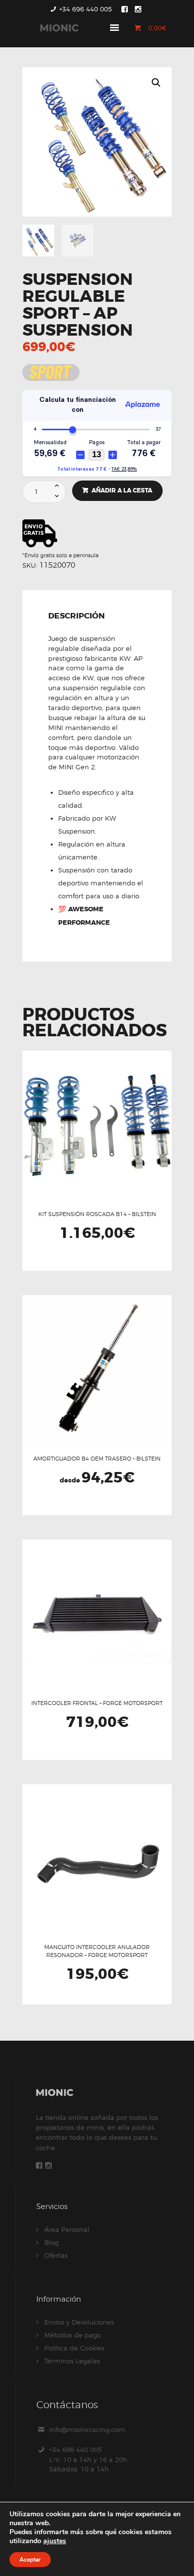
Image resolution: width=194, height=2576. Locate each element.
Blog (51, 2242)
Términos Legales (72, 2361)
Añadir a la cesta (122, 491)
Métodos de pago (73, 2335)
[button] (156, 83)
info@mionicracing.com (87, 2430)
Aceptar (30, 2560)
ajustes (55, 2541)
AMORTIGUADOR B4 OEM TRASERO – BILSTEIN (97, 1459)
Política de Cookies (74, 2348)
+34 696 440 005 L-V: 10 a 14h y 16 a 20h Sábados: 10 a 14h (88, 2459)
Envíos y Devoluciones (79, 2322)
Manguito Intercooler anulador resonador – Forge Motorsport (97, 1951)
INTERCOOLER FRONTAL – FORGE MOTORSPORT (97, 1703)
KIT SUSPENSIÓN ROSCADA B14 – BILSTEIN (97, 1214)
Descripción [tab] (77, 616)
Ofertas (56, 2255)
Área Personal (67, 2229)
